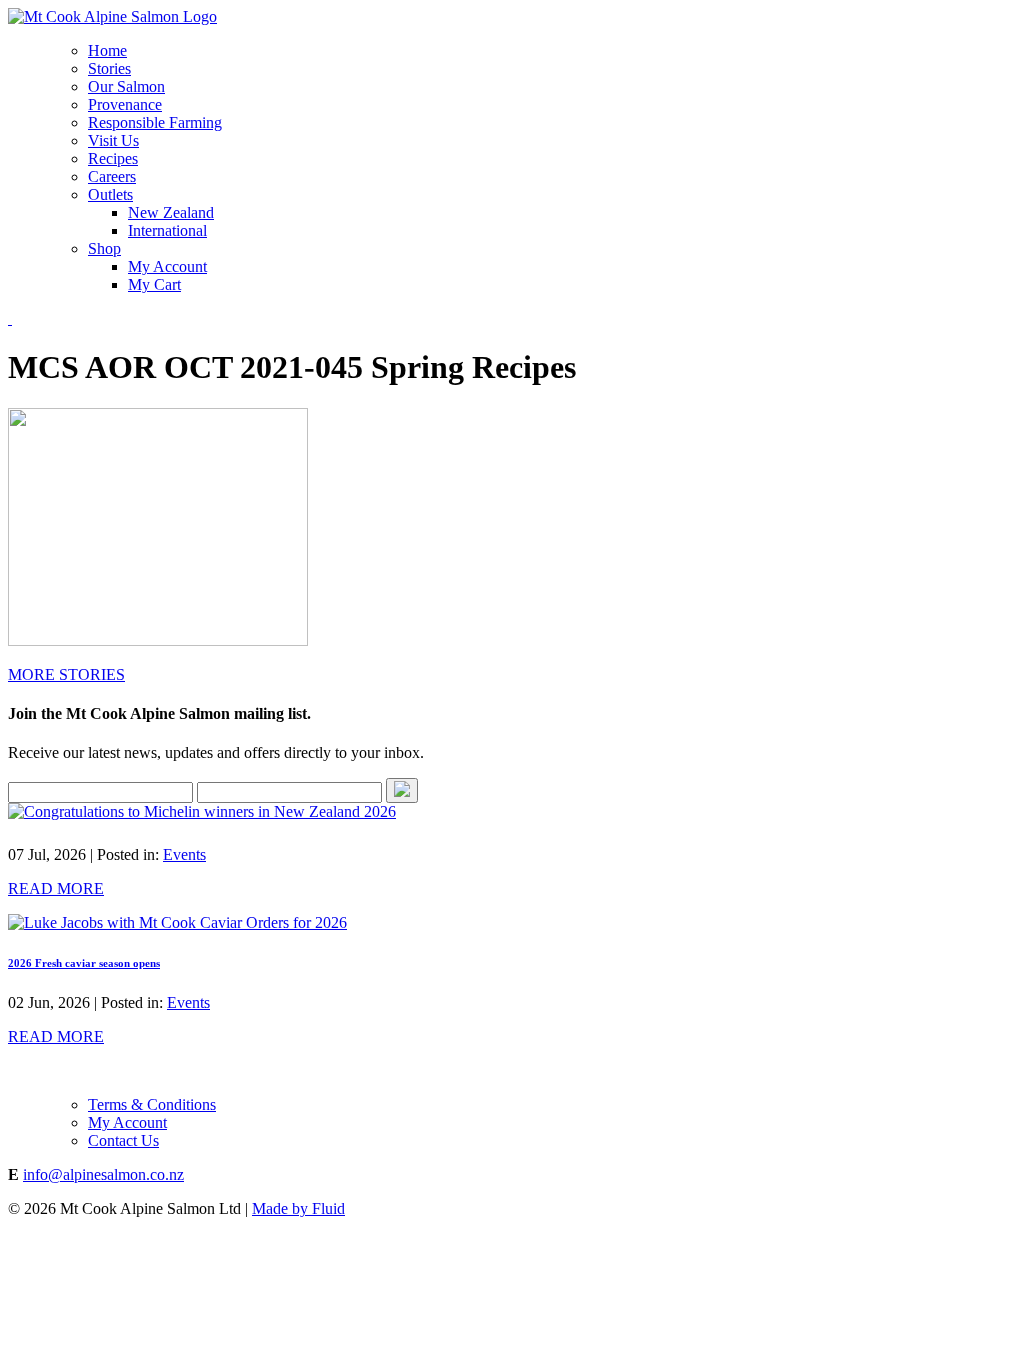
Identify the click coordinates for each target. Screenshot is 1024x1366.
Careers (112, 176)
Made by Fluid (298, 1208)
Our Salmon (126, 86)
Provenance (125, 104)
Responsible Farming (155, 122)
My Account (167, 266)
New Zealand (171, 212)
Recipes (113, 158)
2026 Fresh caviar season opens (84, 963)
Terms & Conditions (152, 1104)
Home (107, 50)
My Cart (154, 284)
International (167, 230)
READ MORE (56, 888)
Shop (104, 248)
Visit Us (113, 140)
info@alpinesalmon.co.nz (103, 1174)
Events (184, 854)
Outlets (110, 194)
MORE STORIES (66, 674)
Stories (109, 68)
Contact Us (123, 1140)
